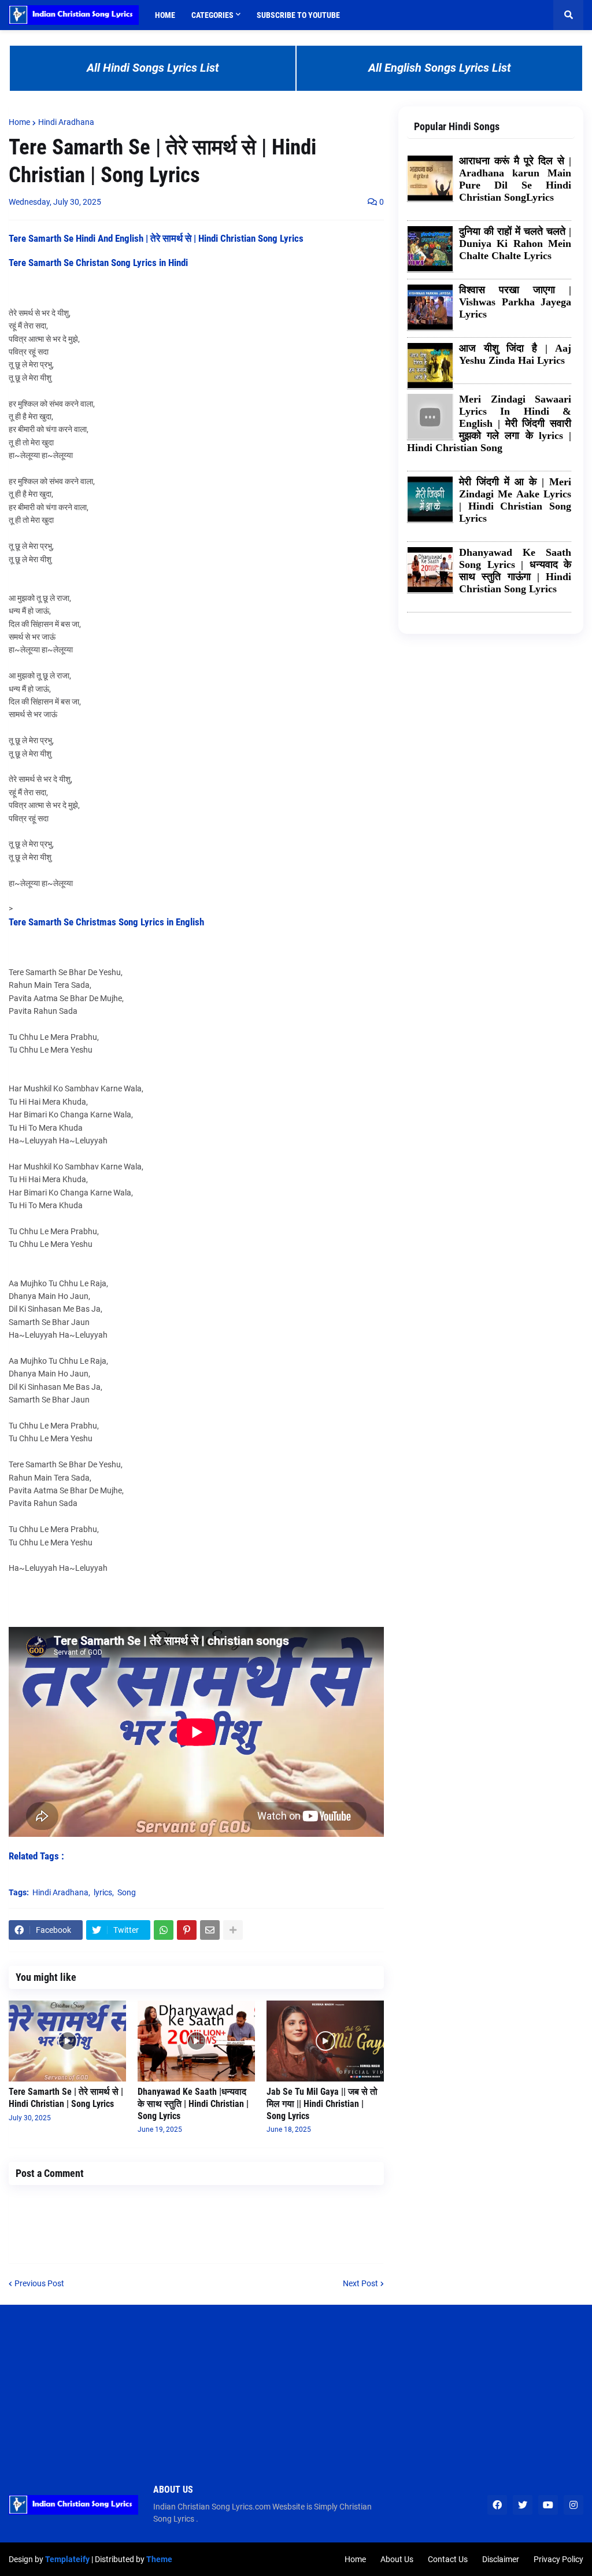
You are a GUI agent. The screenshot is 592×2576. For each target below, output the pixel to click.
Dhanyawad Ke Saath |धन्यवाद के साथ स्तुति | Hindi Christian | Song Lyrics (193, 2104)
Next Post (360, 2283)
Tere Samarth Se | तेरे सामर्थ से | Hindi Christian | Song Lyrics (66, 2098)
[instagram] (573, 2505)
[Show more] (233, 1930)
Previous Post (39, 2283)
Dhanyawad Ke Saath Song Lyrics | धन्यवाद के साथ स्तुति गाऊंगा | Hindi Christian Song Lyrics (515, 571)
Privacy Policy (558, 2559)
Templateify (67, 2559)
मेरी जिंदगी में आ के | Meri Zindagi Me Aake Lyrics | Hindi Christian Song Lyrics (515, 500)
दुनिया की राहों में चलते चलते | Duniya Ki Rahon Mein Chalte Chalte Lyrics (515, 243)
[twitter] (523, 2505)
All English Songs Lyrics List (440, 68)
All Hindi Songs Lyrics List (153, 68)
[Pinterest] (187, 1930)
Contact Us (448, 2559)
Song (127, 1892)
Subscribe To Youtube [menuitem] (298, 15)
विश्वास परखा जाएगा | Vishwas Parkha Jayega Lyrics (515, 302)
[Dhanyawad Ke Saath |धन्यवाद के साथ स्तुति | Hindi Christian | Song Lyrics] (196, 2041)
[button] (568, 15)
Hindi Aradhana (66, 122)
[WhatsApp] (164, 1930)
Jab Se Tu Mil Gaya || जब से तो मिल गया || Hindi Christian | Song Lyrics (322, 2104)
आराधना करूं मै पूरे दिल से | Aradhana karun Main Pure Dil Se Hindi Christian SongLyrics (515, 179)
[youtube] (548, 2505)
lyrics (103, 1892)
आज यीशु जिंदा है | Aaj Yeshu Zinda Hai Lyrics (515, 354)
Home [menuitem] (165, 15)
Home (19, 122)
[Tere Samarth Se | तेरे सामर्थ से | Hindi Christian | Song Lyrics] (67, 2041)
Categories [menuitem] (212, 15)
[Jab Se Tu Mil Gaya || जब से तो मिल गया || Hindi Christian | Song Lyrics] (325, 2041)
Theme (159, 2559)
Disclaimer (501, 2559)
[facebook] (497, 2505)
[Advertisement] (296, 2386)
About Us (397, 2559)
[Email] (210, 1930)
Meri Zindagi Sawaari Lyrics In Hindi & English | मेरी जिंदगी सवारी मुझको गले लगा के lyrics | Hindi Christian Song (489, 423)
